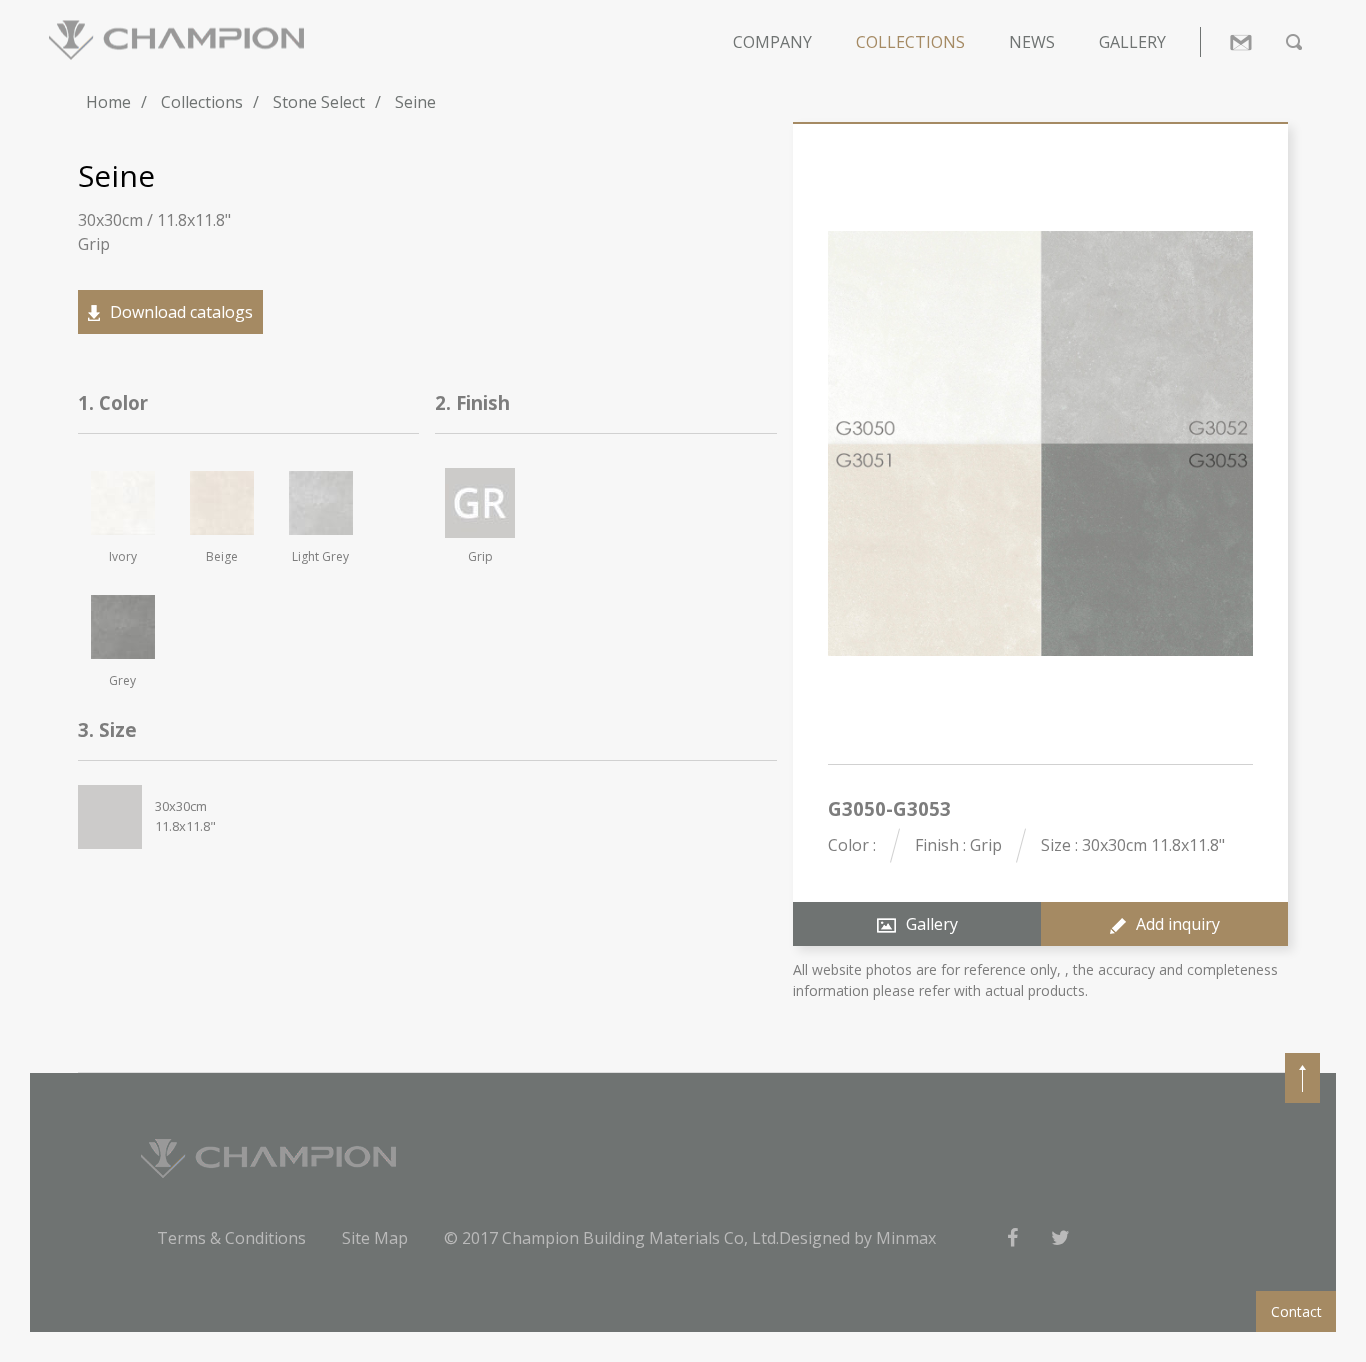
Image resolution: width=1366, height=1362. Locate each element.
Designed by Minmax (857, 1238)
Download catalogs (181, 312)
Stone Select (319, 102)
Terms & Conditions (231, 1238)
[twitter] (1060, 1238)
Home (108, 102)
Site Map (375, 1238)
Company (772, 42)
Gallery (1132, 42)
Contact (1296, 1311)
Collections (910, 42)
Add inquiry (1178, 924)
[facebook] (1012, 1238)
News (1032, 42)
